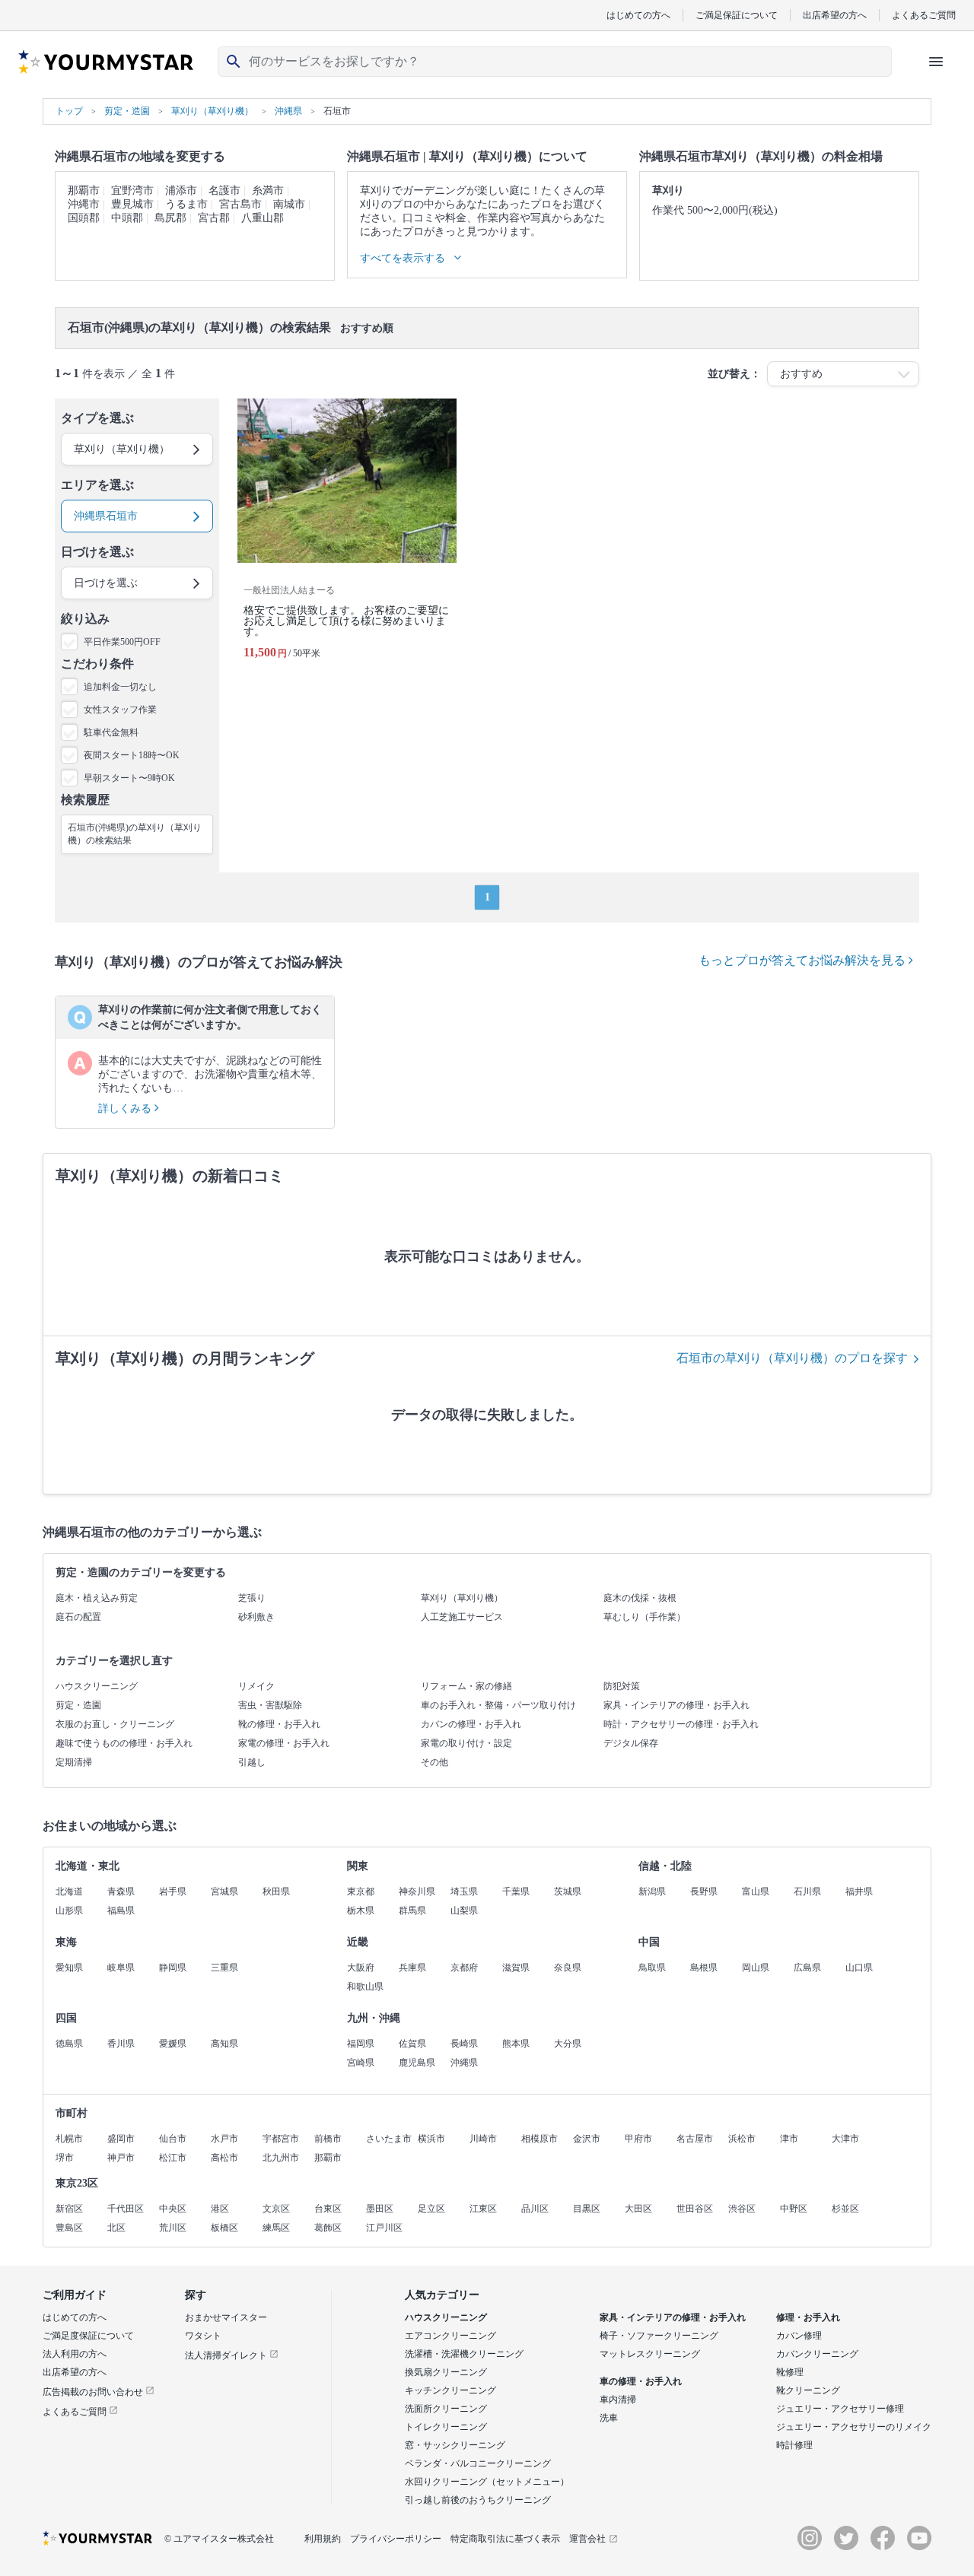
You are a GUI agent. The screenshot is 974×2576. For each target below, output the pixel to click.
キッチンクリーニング (450, 2390)
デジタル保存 (631, 1743)
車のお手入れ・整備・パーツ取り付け (498, 1705)
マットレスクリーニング (650, 2354)
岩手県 (173, 1892)
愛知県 (69, 1968)
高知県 (224, 2044)
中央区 (173, 2209)
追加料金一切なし (120, 687)
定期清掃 (74, 1762)
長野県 (704, 1892)
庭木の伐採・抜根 (640, 1598)
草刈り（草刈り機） (462, 1598)
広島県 (807, 1968)
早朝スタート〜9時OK (129, 778)
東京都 (361, 1892)
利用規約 (323, 2539)
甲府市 (638, 2139)
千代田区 (126, 2209)
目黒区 (587, 2209)
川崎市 (483, 2139)
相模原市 (540, 2139)
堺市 (65, 2158)
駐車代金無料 (111, 732)
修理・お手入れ (808, 2317)
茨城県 (568, 1892)
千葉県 (516, 1892)
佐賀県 (412, 2044)
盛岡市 (121, 2139)
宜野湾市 (132, 191)
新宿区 (69, 2209)
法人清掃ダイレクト (227, 2355)
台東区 (328, 2209)
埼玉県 (464, 1892)
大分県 (568, 2044)
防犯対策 (622, 1686)
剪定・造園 (78, 1705)
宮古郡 (214, 218)
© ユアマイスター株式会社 (219, 2539)
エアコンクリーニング (450, 2336)
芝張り (252, 1598)
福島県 (121, 1911)
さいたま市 (389, 2139)
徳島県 (69, 2044)
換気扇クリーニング (446, 2372)
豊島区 (69, 2228)
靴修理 (790, 2372)
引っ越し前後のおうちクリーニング (478, 2500)
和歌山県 (365, 1987)
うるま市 (186, 204)
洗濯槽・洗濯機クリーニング (464, 2354)
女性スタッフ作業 (120, 710)
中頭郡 (127, 218)
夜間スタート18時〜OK (132, 755)
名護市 (224, 191)
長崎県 (464, 2044)
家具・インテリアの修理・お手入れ (676, 1705)
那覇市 (84, 191)
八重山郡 (263, 218)
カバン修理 (799, 2336)
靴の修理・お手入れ (279, 1724)
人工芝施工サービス (462, 1617)
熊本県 (516, 2044)
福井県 (859, 1892)
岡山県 (756, 1968)
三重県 (224, 1968)
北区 (116, 2228)
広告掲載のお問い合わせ (94, 2392)
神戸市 (121, 2158)
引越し (252, 1762)
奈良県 (568, 1968)
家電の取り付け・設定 (466, 1743)
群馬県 (412, 1911)
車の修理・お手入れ (641, 2381)
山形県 (69, 1911)
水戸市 (224, 2139)
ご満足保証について (737, 15)
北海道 (69, 1892)
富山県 (756, 1892)
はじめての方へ (638, 15)
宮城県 (224, 1892)
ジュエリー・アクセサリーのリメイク (854, 2427)
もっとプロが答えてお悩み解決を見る (804, 960)
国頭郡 (84, 218)
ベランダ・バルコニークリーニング (478, 2463)
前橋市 (328, 2139)
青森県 (121, 1892)
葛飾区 (328, 2228)
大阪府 (361, 1968)
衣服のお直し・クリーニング (115, 1724)
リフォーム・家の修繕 (466, 1686)
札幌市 (69, 2139)
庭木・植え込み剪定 (97, 1598)
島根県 (704, 1968)
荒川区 (173, 2228)
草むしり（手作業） (645, 1617)
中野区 (794, 2209)
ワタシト (203, 2336)
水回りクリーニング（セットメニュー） (487, 2482)
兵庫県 (412, 1968)
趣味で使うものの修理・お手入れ (124, 1743)
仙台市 (173, 2139)
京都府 (464, 1968)
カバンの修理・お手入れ (471, 1724)
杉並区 (845, 2209)
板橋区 (224, 2228)
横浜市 (431, 2139)
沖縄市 (84, 204)
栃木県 (361, 1911)
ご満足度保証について (88, 2336)
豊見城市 (132, 204)
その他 (434, 1762)
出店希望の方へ (835, 15)
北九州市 (281, 2158)
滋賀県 (516, 1968)
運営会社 (587, 2539)
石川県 (807, 1892)
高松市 (224, 2158)
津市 (789, 2139)
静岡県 (173, 1968)
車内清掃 (618, 2400)
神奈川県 (417, 1892)
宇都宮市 (281, 2139)
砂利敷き (256, 1617)
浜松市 (742, 2139)
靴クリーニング (808, 2390)
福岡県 (361, 2044)
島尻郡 (170, 218)
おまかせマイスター (226, 2317)
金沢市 (587, 2139)
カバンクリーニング (817, 2354)
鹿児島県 (417, 2063)
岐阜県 (121, 1968)
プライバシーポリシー (396, 2539)
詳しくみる (126, 1109)
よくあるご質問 (924, 15)
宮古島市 (240, 204)
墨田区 (380, 2209)
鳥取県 (652, 1968)
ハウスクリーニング (97, 1686)
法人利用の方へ (75, 2354)
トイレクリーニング (446, 2427)
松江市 (173, 2158)
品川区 (535, 2209)
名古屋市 (695, 2139)
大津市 (845, 2139)
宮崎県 (361, 2063)
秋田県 (276, 1892)
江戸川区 (384, 2228)
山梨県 (464, 1911)
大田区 (638, 2209)
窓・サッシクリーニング (455, 2445)
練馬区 (276, 2228)
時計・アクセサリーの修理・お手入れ (681, 1724)
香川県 (121, 2044)
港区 (220, 2209)
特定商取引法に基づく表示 (505, 2539)
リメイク (256, 1686)
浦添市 (181, 191)
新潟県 (652, 1892)
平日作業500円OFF (122, 642)
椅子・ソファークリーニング (659, 2336)
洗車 (609, 2418)
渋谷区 (742, 2209)
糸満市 (268, 191)
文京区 (276, 2209)
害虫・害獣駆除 (270, 1705)
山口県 (859, 1968)
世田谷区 (695, 2209)
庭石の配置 (78, 1617)
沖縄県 (464, 2063)
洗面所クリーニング (446, 2409)
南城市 (289, 204)
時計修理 (794, 2445)
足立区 (431, 2209)
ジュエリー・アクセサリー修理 (840, 2409)
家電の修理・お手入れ (284, 1743)
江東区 (483, 2209)
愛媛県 (173, 2044)
